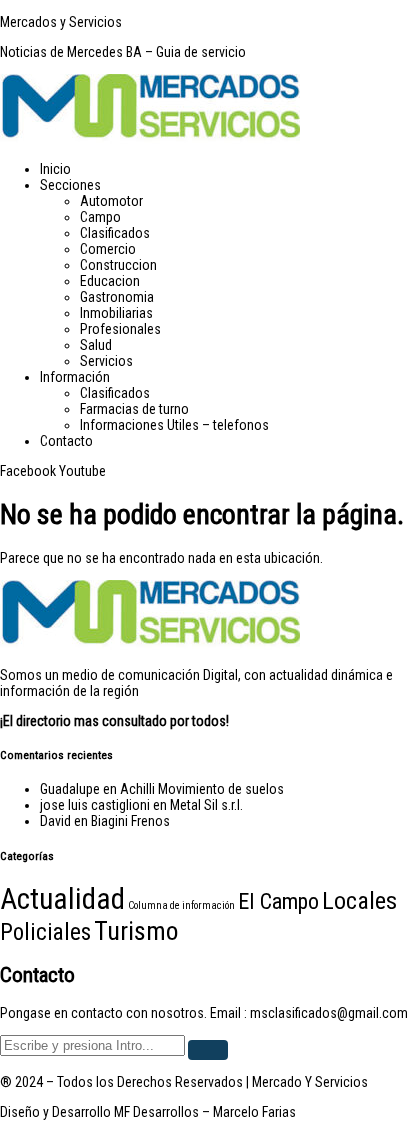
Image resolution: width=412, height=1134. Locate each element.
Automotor (111, 201)
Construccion (118, 265)
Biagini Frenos (130, 821)
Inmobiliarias (116, 313)
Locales (359, 901)
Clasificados (115, 233)
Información (75, 377)
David (55, 821)
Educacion (110, 281)
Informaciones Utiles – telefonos (174, 425)
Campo (100, 217)
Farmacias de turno (134, 409)
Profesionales (120, 329)
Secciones (70, 185)
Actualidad (62, 899)
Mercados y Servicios (61, 22)
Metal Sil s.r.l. (206, 805)
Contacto (66, 441)
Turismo (136, 931)
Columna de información (181, 905)
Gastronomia (117, 297)
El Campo (278, 901)
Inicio (55, 169)
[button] (226, 185)
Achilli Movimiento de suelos (202, 789)
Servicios (106, 361)
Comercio (108, 249)
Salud (96, 345)
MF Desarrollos (156, 1112)
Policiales (45, 932)
